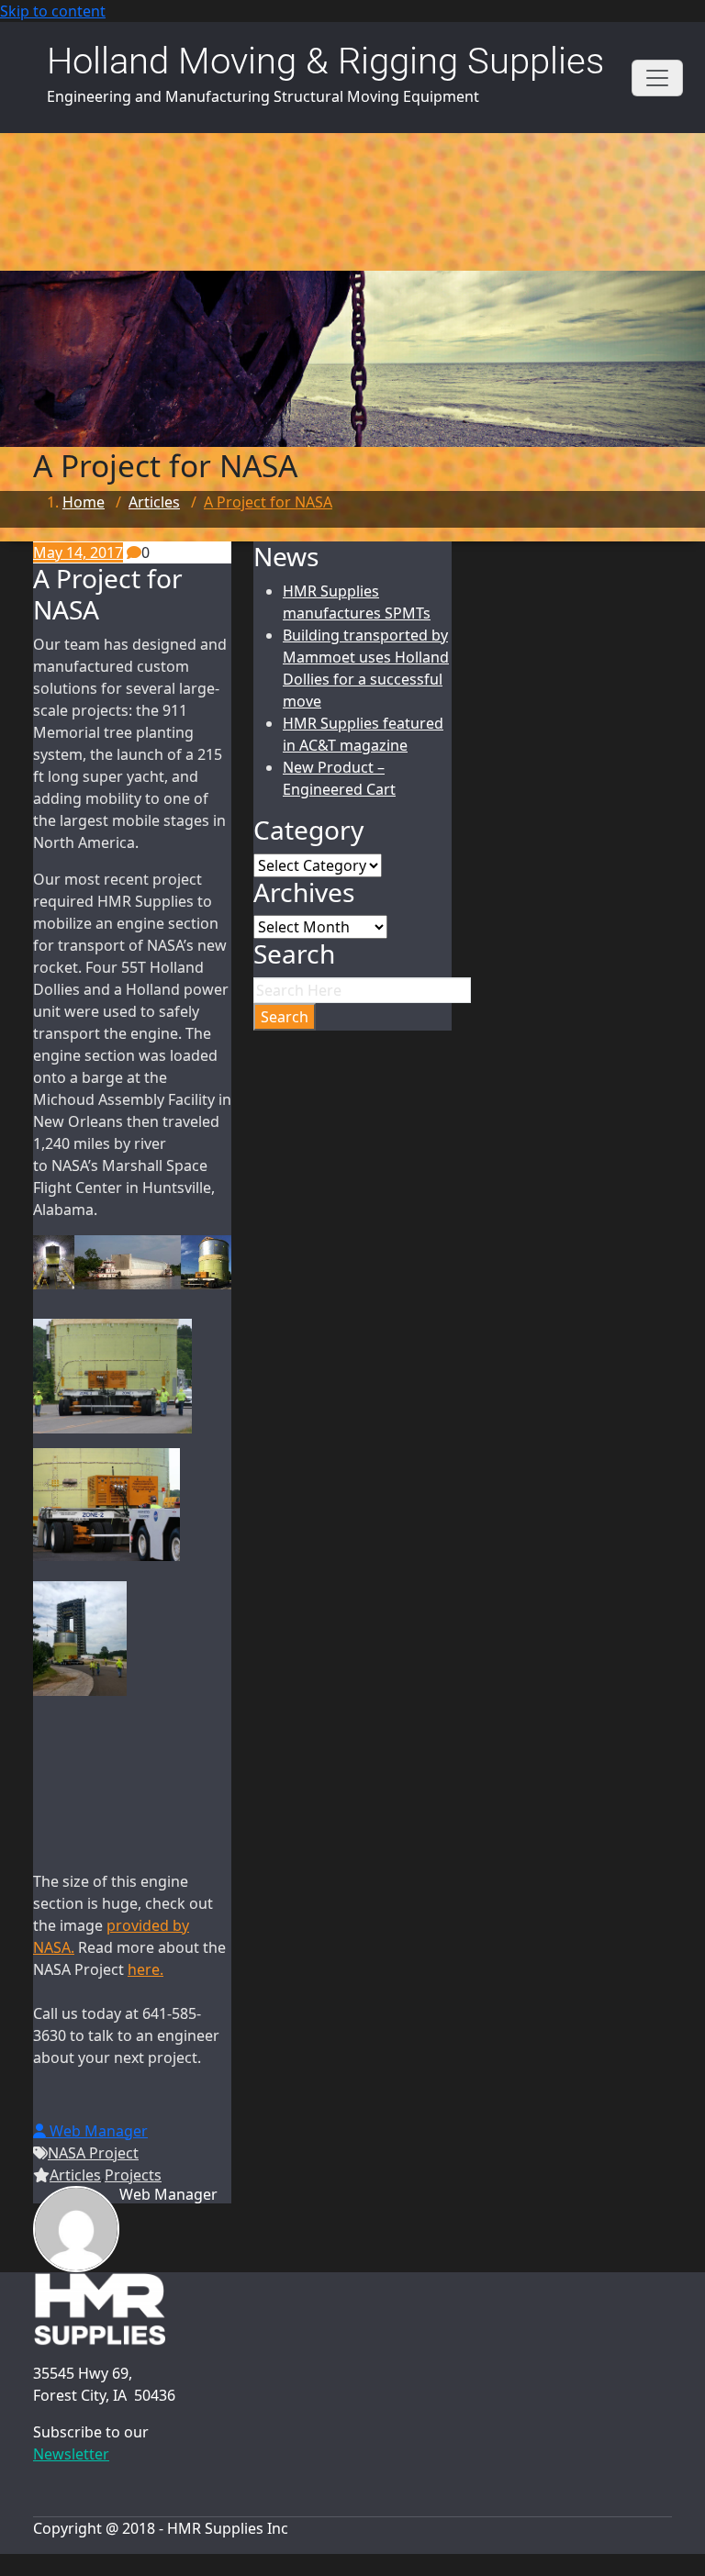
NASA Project (93, 2153)
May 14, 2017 (78, 552)
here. (145, 1969)
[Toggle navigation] (657, 78)
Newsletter (71, 2454)
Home (84, 502)
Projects (133, 2175)
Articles (154, 502)
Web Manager (97, 2131)
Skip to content (53, 11)
